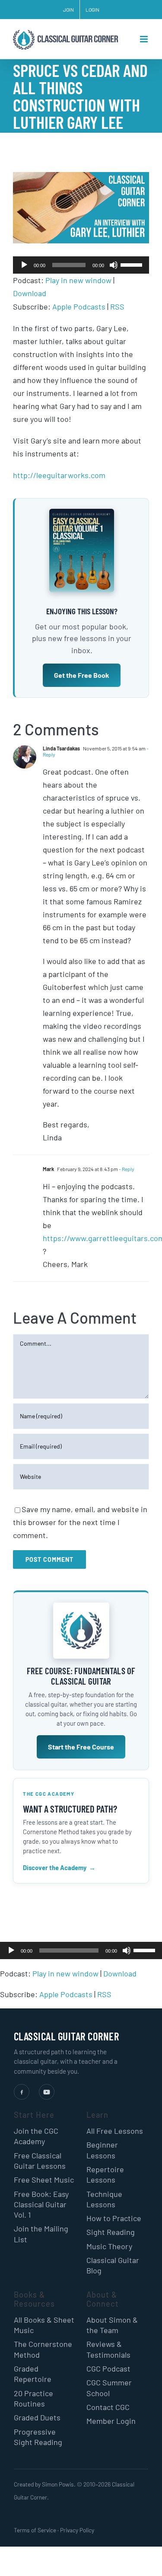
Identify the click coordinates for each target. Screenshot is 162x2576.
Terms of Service (35, 2530)
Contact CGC (108, 2407)
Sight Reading (111, 2232)
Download (30, 293)
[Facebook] (22, 2092)
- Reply (126, 1169)
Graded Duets (37, 2417)
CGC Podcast (108, 2369)
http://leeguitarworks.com (59, 475)
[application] (81, 265)
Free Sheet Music (44, 2180)
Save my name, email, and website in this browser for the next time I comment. (80, 1522)
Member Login (111, 2421)
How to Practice (114, 2218)
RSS (117, 306)
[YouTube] (47, 2092)
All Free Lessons (115, 2131)
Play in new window (78, 280)
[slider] (133, 264)
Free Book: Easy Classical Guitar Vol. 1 (41, 2204)
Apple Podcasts (79, 306)
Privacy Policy (77, 2530)
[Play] (24, 265)
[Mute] (114, 265)
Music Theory (109, 2246)
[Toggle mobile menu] (145, 39)
